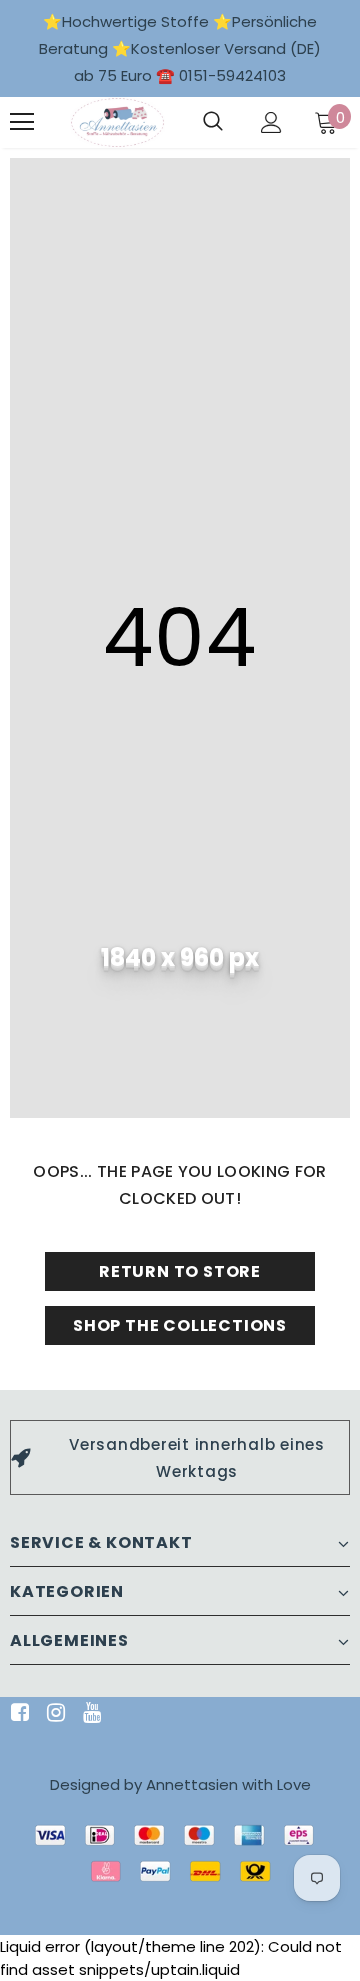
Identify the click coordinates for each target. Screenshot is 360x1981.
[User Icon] (271, 122)
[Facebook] (16, 1713)
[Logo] (117, 122)
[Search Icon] (213, 122)
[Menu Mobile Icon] (22, 122)
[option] (180, 1457)
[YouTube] (88, 1713)
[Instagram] (52, 1713)
